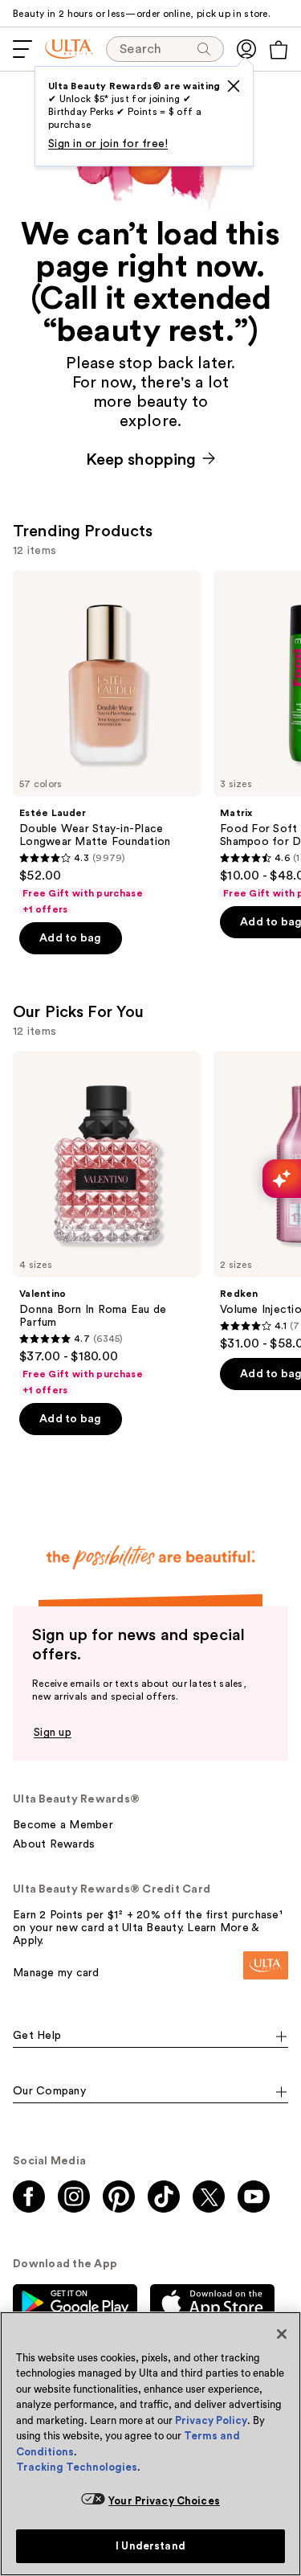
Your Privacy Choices (164, 2501)
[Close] (282, 2334)
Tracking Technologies (77, 2467)
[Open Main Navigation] (22, 49)
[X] (234, 86)
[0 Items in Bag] (279, 50)
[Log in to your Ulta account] (246, 49)
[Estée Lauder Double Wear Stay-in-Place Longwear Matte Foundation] (107, 743)
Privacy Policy (211, 2420)
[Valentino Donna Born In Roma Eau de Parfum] (107, 1224)
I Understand (150, 2546)
